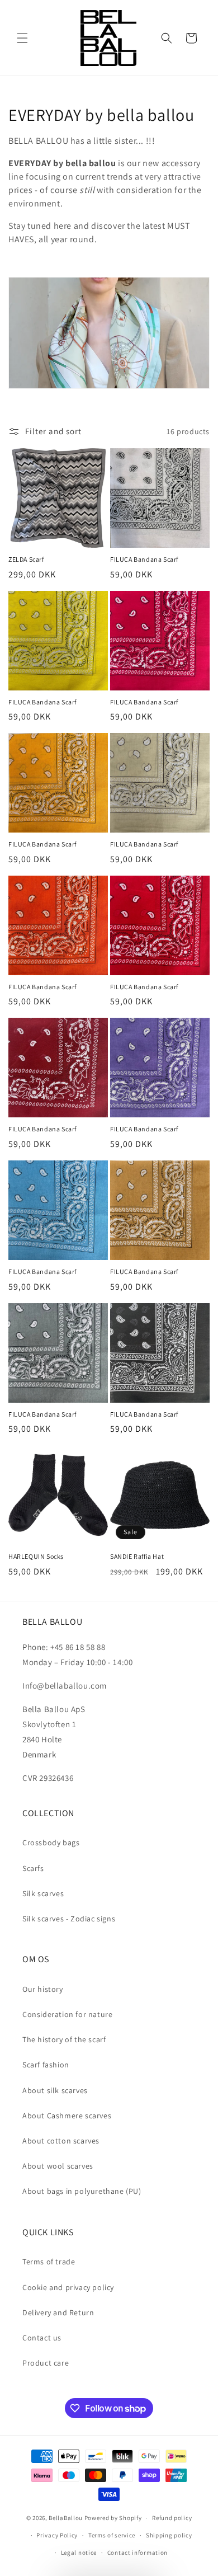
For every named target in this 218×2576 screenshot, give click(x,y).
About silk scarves (55, 2090)
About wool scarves (58, 2166)
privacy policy (62, 2549)
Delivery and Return (58, 2312)
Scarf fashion (46, 2065)
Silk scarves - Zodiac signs (69, 1919)
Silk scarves (43, 1893)
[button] (22, 38)
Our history (43, 1989)
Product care (46, 2363)
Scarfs (33, 1868)
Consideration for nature (67, 2014)
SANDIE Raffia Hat (137, 1556)
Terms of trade (49, 2262)
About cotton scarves (61, 2141)
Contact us (42, 2338)
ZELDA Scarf (26, 559)
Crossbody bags (51, 1842)
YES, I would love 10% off (58, 2533)
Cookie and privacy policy (68, 2287)
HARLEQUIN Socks (36, 1556)
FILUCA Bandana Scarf (144, 559)
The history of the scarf (64, 2039)
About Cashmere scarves (67, 2116)
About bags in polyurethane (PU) (82, 2191)
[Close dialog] (206, 2426)
